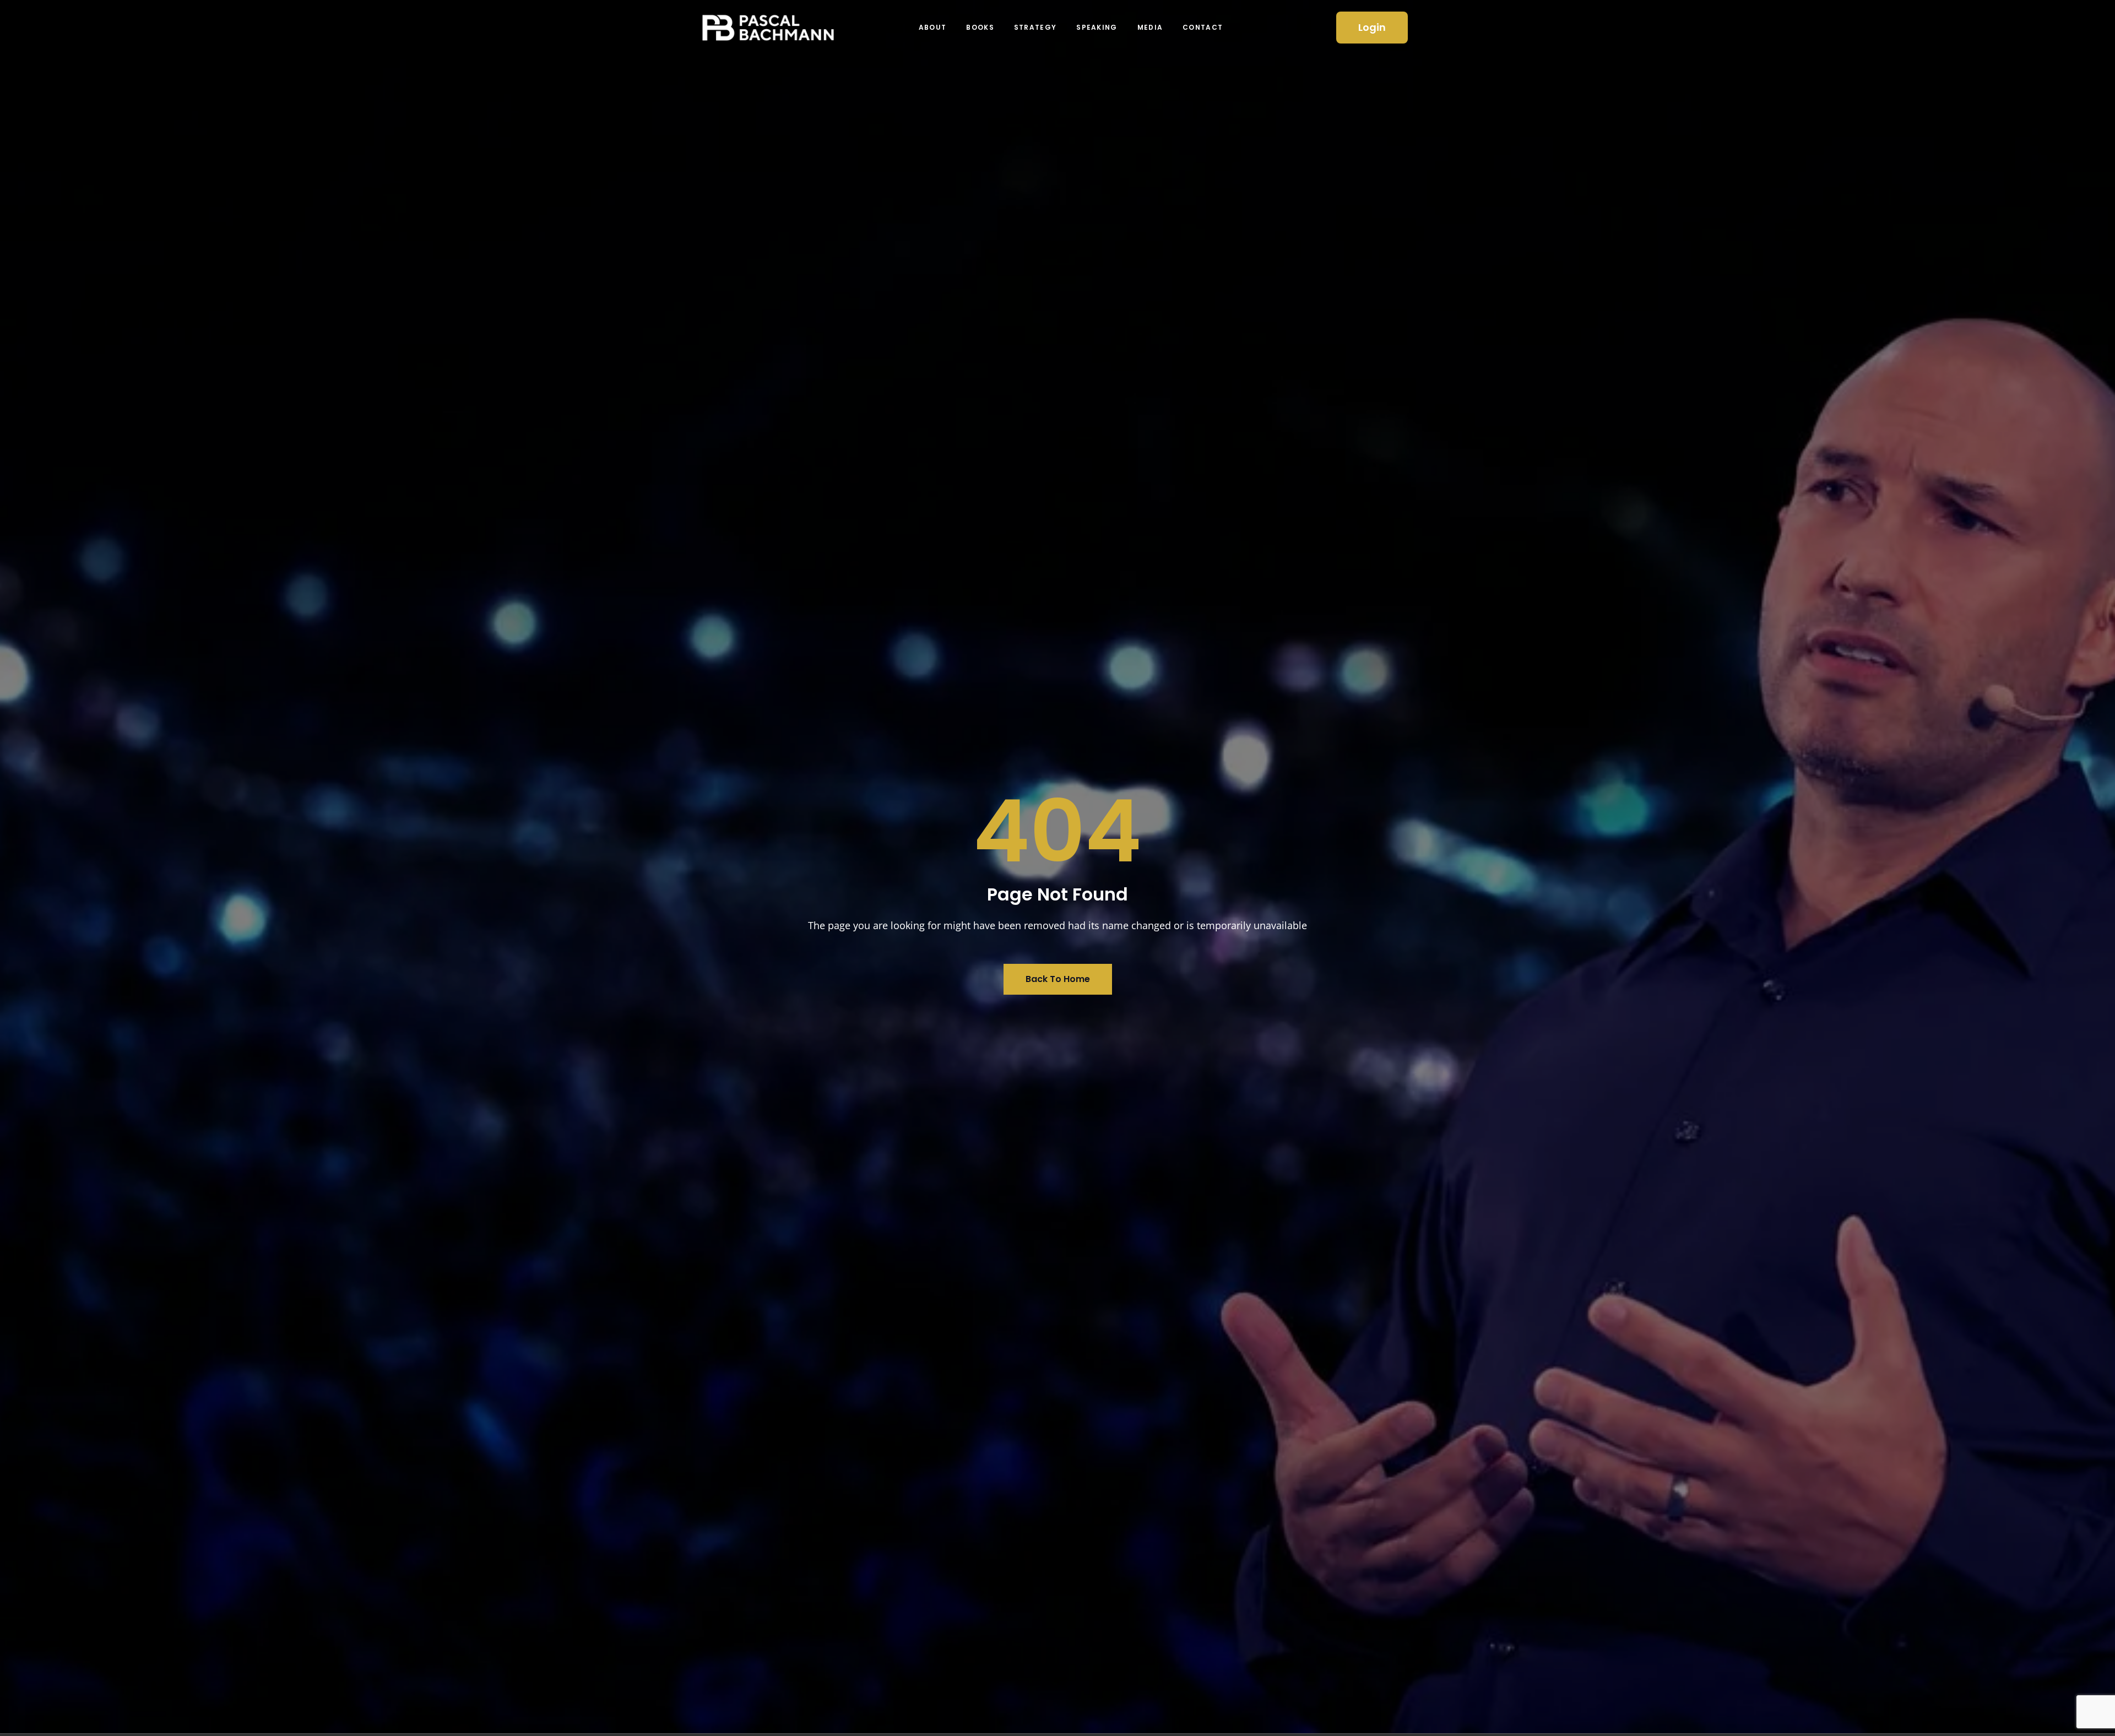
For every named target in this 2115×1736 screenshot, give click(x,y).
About (933, 27)
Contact (1203, 27)
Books (980, 27)
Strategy (1035, 27)
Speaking (1097, 27)
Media (1150, 27)
